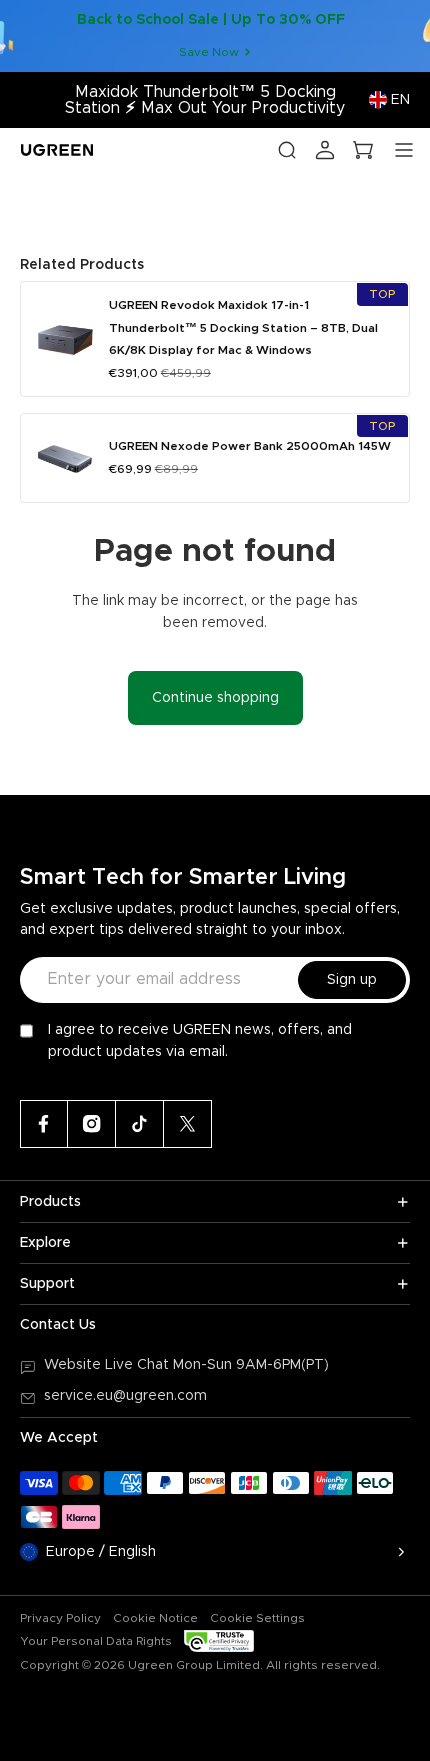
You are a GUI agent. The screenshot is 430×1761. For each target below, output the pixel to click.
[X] (188, 1124)
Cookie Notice (155, 1618)
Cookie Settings (257, 1618)
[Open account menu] (325, 150)
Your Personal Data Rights (96, 1641)
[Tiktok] (140, 1124)
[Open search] (287, 150)
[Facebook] (44, 1124)
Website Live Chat (108, 1365)
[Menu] (404, 150)
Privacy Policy (60, 1618)
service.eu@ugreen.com (125, 1396)
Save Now (209, 52)
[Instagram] (92, 1124)
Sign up (352, 980)
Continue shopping (215, 698)
